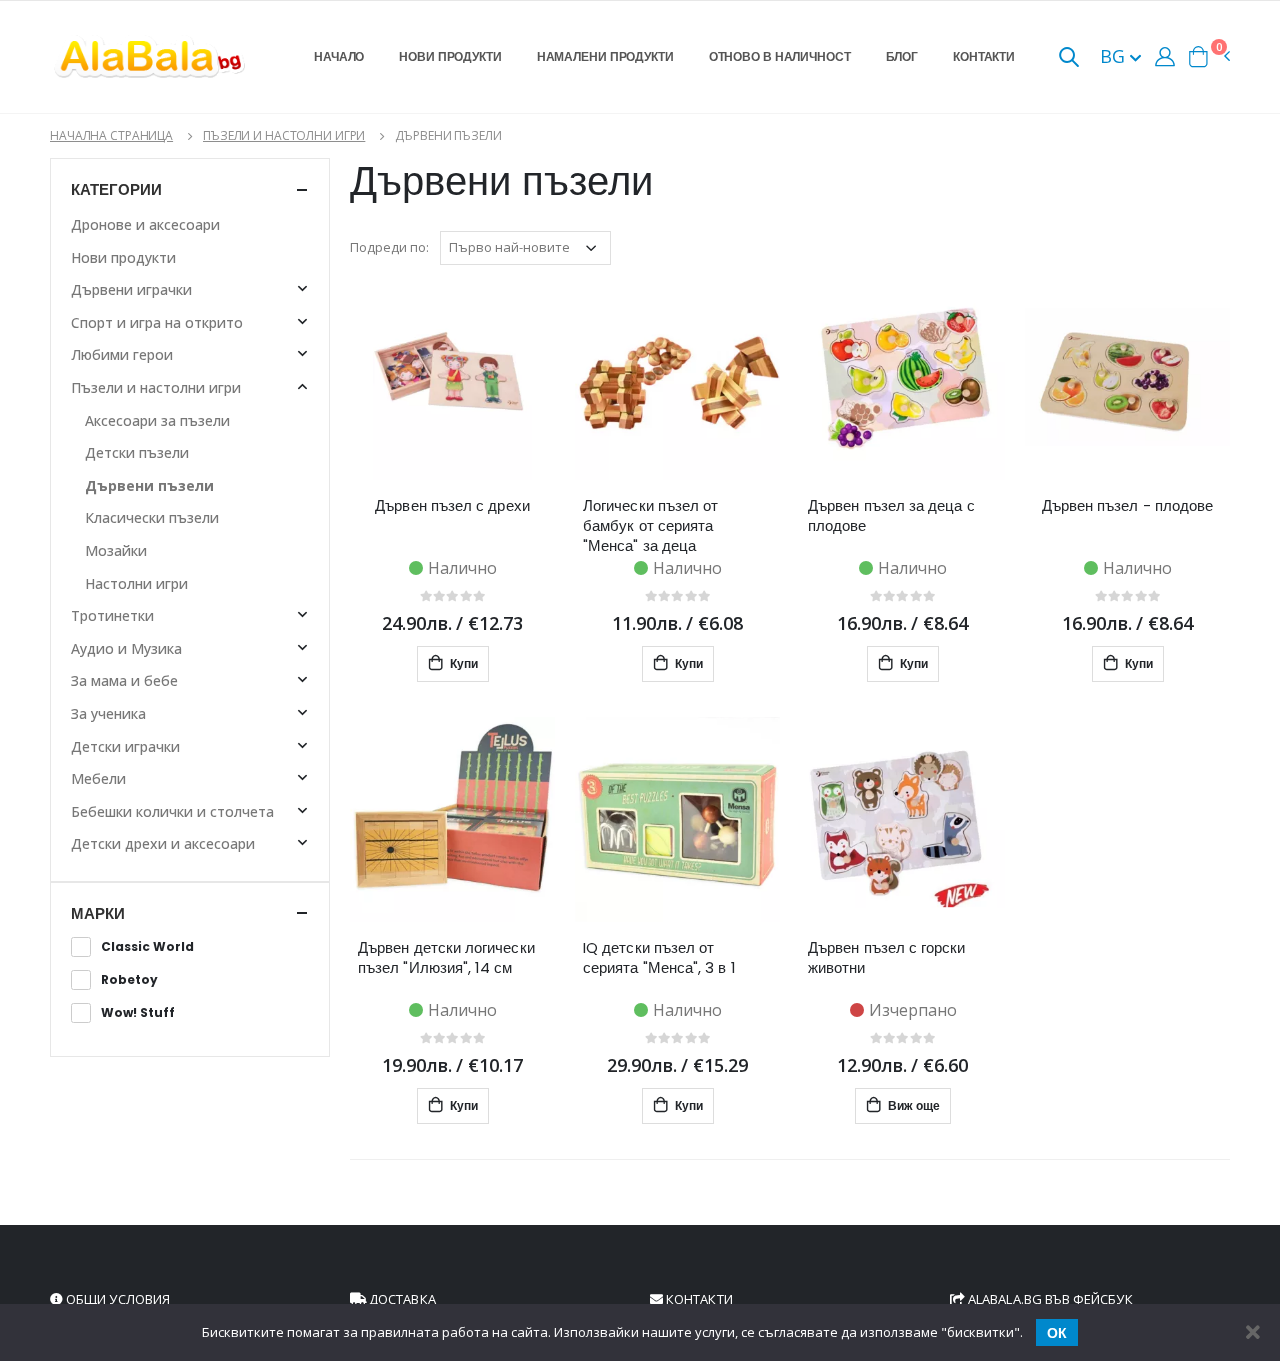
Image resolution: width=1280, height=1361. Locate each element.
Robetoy (129, 980)
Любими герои (122, 354)
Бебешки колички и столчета (172, 811)
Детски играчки (125, 746)
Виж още (912, 1105)
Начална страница (111, 135)
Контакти (984, 56)
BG (1115, 56)
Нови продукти (450, 56)
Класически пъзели (152, 517)
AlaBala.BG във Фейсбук (1049, 1299)
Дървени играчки (131, 289)
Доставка (401, 1299)
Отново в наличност (780, 56)
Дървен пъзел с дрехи (452, 506)
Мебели (98, 778)
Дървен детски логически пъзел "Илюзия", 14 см (446, 958)
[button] (1069, 58)
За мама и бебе (124, 680)
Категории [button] (116, 189)
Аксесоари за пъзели (157, 420)
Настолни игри (136, 583)
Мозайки (116, 550)
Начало (339, 56)
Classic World (147, 947)
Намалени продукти (605, 56)
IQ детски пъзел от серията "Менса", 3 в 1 (659, 958)
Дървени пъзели (149, 485)
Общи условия (116, 1299)
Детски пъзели (137, 452)
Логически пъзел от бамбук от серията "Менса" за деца (650, 526)
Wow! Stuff (138, 1013)
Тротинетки (112, 615)
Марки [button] (98, 913)
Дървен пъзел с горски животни (887, 958)
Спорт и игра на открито (157, 322)
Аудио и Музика (126, 648)
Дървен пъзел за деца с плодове (891, 516)
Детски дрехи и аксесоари (163, 843)
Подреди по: (389, 247)
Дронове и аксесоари (145, 224)
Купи (462, 663)
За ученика (108, 713)
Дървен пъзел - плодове (1128, 506)
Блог (902, 56)
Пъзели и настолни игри (284, 135)
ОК (1057, 1333)
